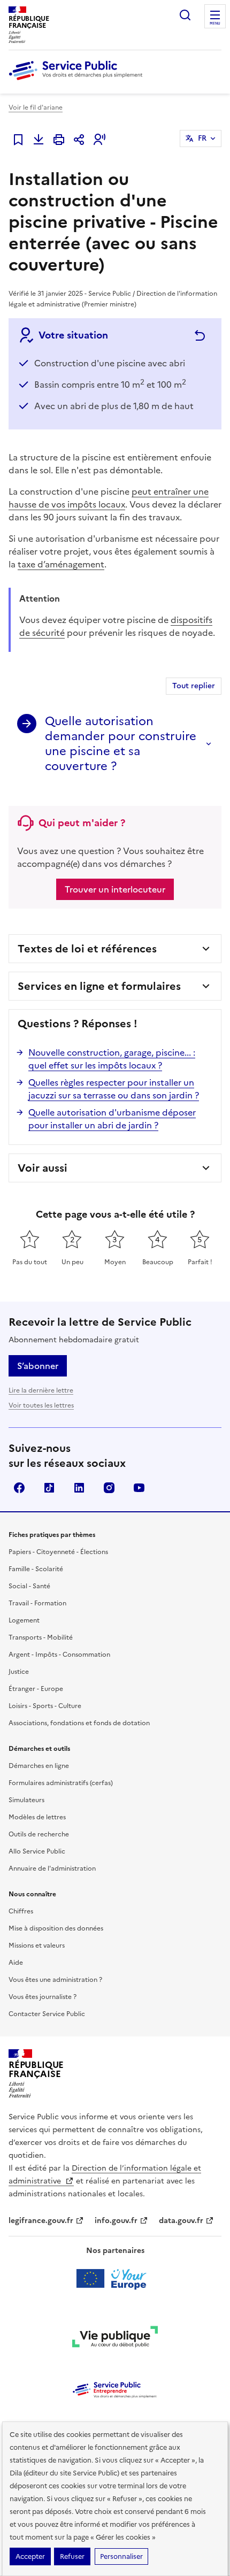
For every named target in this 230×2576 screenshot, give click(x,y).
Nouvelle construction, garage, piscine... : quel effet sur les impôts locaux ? (112, 1059)
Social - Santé (29, 1586)
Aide (16, 1963)
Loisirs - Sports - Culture (45, 1706)
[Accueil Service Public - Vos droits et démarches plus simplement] (78, 81)
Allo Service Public (37, 1851)
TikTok (49, 1488)
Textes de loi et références (87, 949)
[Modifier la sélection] (198, 336)
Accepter (30, 2556)
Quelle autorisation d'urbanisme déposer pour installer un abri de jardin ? (112, 1119)
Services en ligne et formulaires (99, 986)
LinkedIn (79, 1488)
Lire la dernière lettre (41, 1390)
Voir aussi (43, 1168)
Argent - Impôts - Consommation (59, 1655)
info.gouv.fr (116, 2221)
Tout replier (194, 686)
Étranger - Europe (36, 1689)
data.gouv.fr (181, 2221)
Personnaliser (121, 2556)
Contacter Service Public (47, 2014)
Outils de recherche (39, 1834)
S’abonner (38, 1366)
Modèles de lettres (37, 1817)
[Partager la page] (79, 140)
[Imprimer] (59, 140)
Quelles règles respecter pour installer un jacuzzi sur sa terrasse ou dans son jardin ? (114, 1089)
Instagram (109, 1488)
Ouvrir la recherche (185, 15)
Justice (19, 1672)
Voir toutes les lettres (41, 1405)
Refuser (72, 2556)
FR (202, 138)
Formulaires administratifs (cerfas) (61, 1783)
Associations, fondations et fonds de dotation (79, 1723)
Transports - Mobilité (41, 1637)
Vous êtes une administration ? (55, 1980)
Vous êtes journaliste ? (43, 1997)
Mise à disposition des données (56, 1928)
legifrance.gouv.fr (41, 2221)
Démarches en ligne (39, 1766)
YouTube (139, 1488)
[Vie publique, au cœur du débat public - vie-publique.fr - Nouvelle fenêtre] (115, 2339)
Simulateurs (26, 1800)
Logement (24, 1620)
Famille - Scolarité (36, 1569)
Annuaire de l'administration (52, 1868)
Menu (215, 24)
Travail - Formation (37, 1603)
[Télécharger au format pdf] (39, 140)
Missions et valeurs (37, 1946)
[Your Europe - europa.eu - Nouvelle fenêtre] (115, 2279)
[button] (99, 140)
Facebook (19, 1488)
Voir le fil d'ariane (36, 107)
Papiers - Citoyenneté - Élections (58, 1552)
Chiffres (21, 1911)
